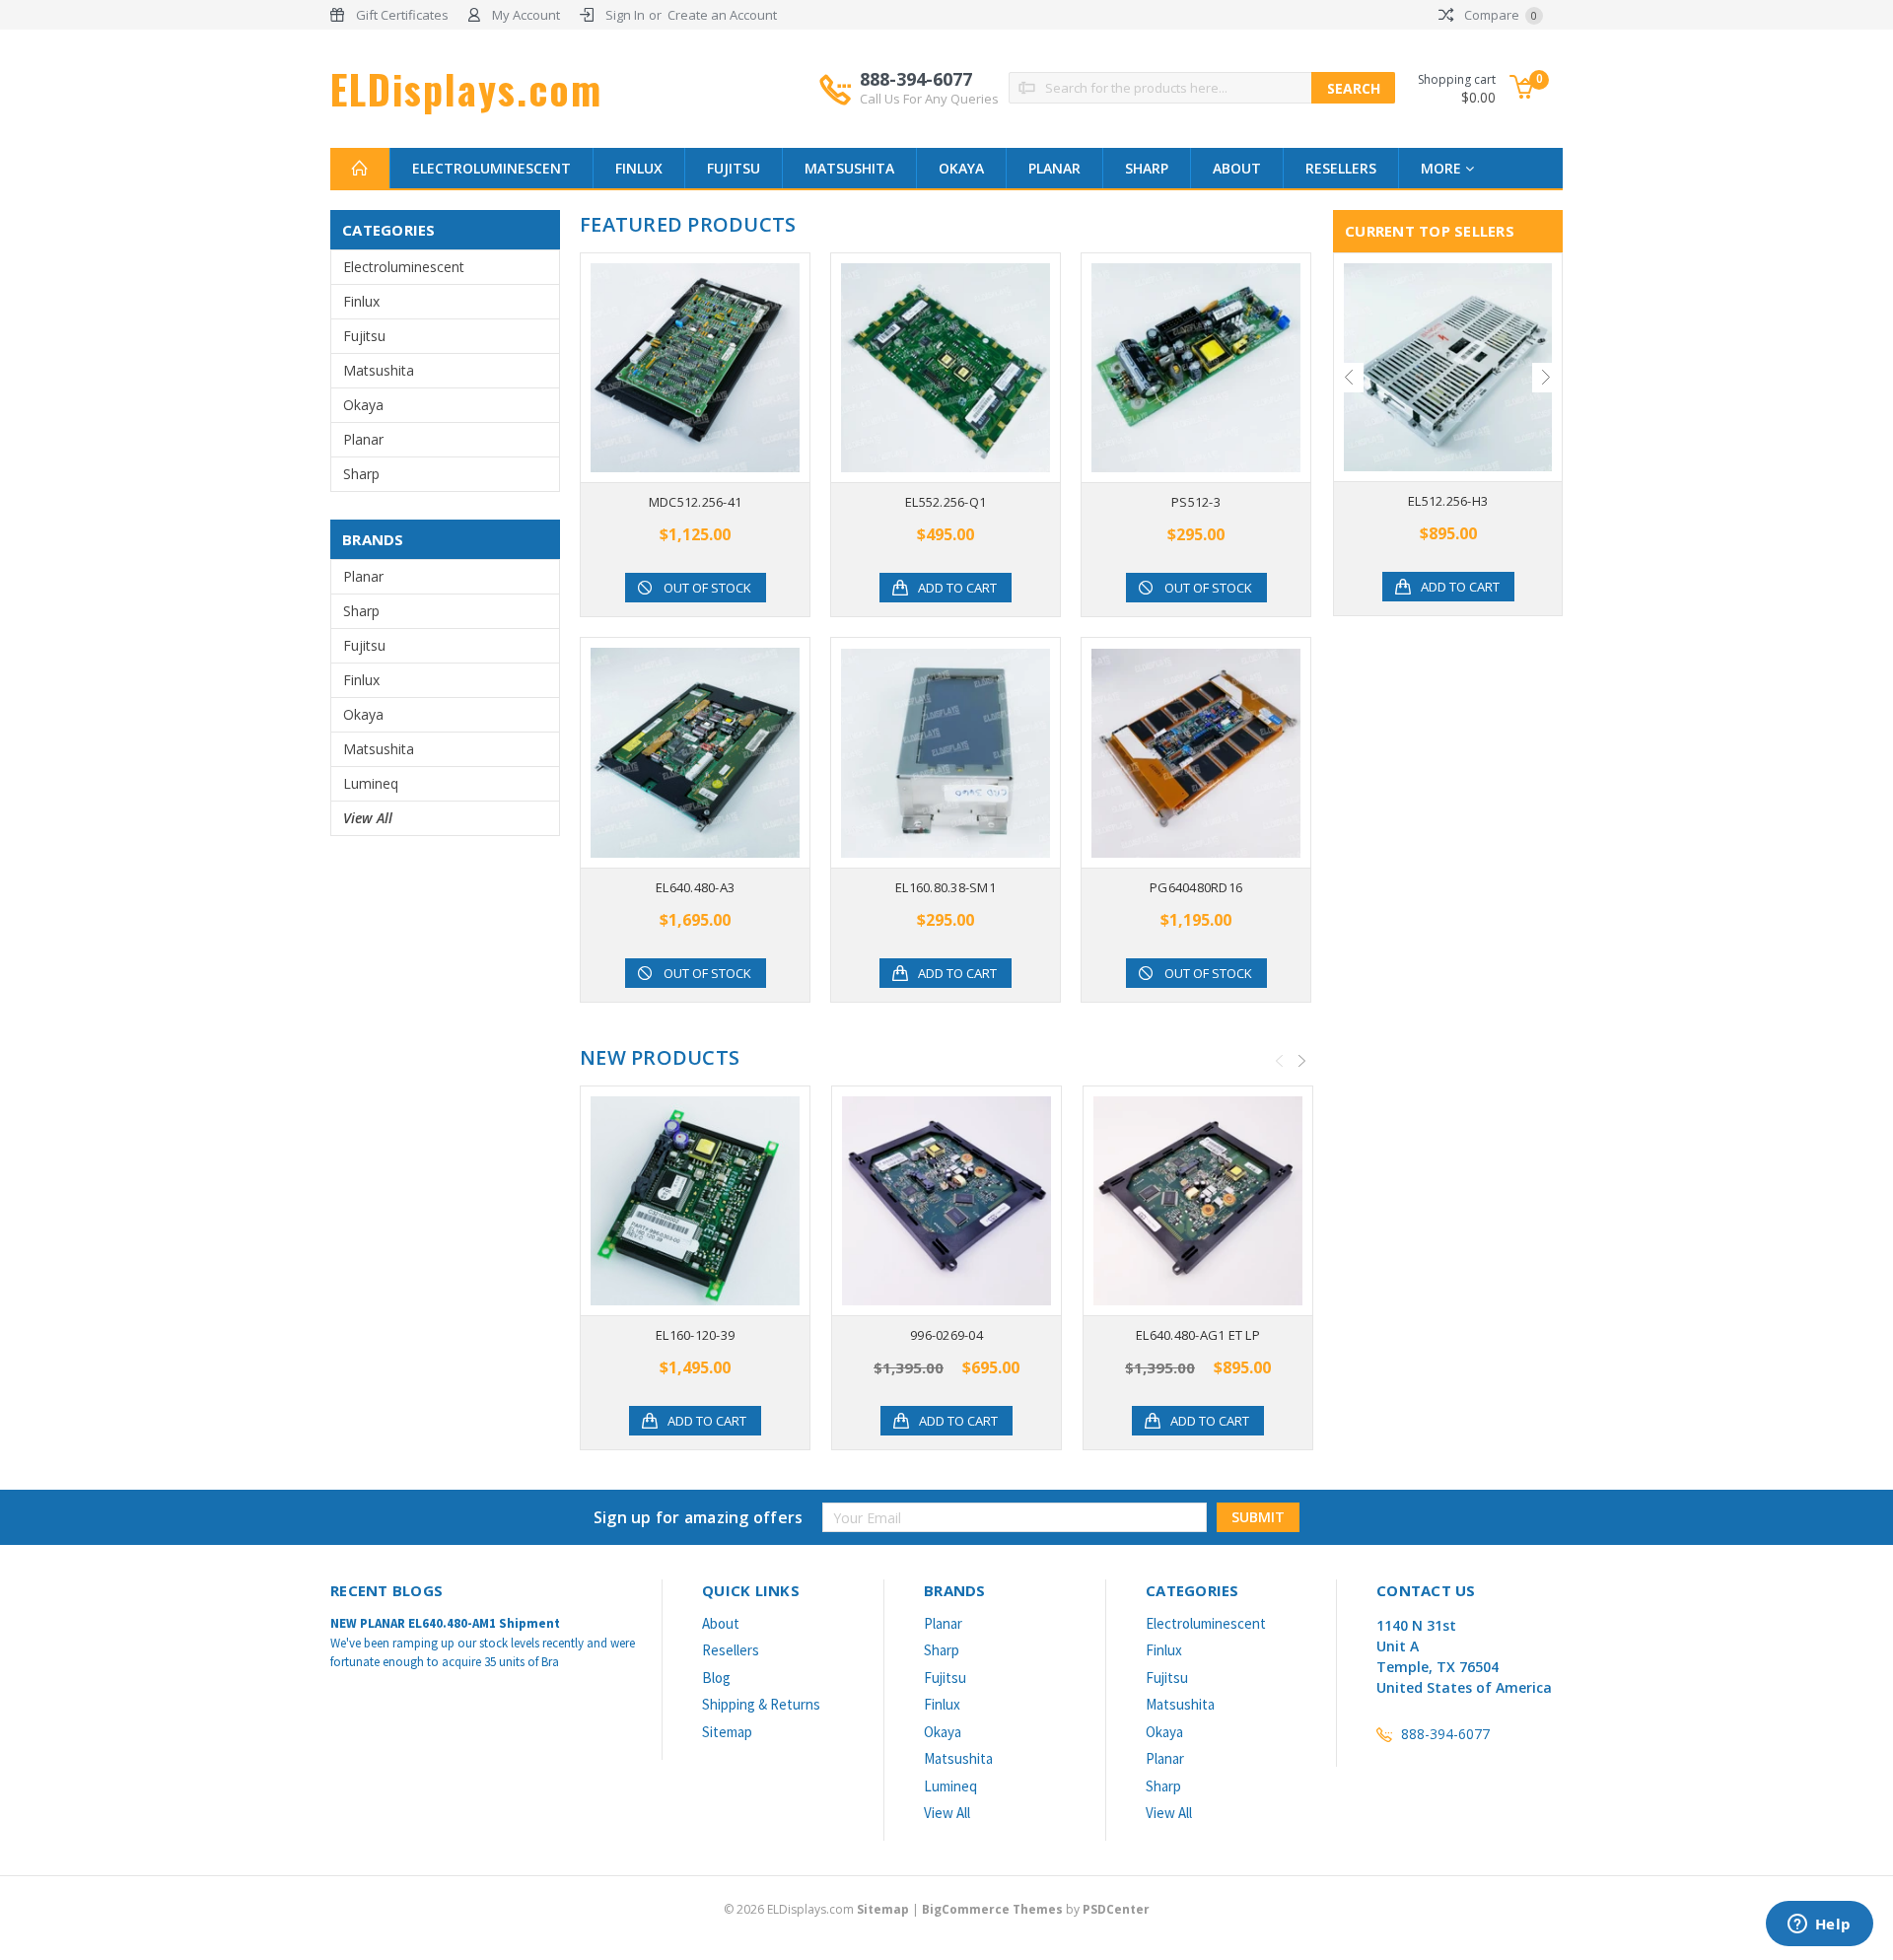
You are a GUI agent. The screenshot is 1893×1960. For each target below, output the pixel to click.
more (1443, 168)
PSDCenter (1116, 1909)
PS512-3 (1196, 502)
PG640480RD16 (1196, 887)
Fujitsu (734, 168)
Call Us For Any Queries (929, 99)
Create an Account (722, 15)
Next (1302, 1061)
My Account (526, 15)
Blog (716, 1678)
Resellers (1341, 168)
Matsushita (849, 168)
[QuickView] (679, 368)
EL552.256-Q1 (946, 502)
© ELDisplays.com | (823, 1909)
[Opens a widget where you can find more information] (1819, 1925)
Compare (1499, 15)
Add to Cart (957, 588)
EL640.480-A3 (695, 887)
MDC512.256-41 (695, 502)
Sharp (1147, 168)
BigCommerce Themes (992, 1909)
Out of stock (707, 588)
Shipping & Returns (761, 1704)
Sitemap (727, 1732)
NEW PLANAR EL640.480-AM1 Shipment (445, 1623)
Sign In (625, 15)
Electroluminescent (491, 168)
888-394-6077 (929, 87)
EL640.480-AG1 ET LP (1198, 1335)
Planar (1054, 168)
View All (368, 818)
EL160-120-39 (695, 1335)
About (1237, 168)
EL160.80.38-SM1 (946, 887)
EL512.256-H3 (1448, 501)
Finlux (639, 168)
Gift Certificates (402, 15)
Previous (1280, 1061)
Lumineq (371, 783)
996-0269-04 (946, 1335)
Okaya (961, 168)
